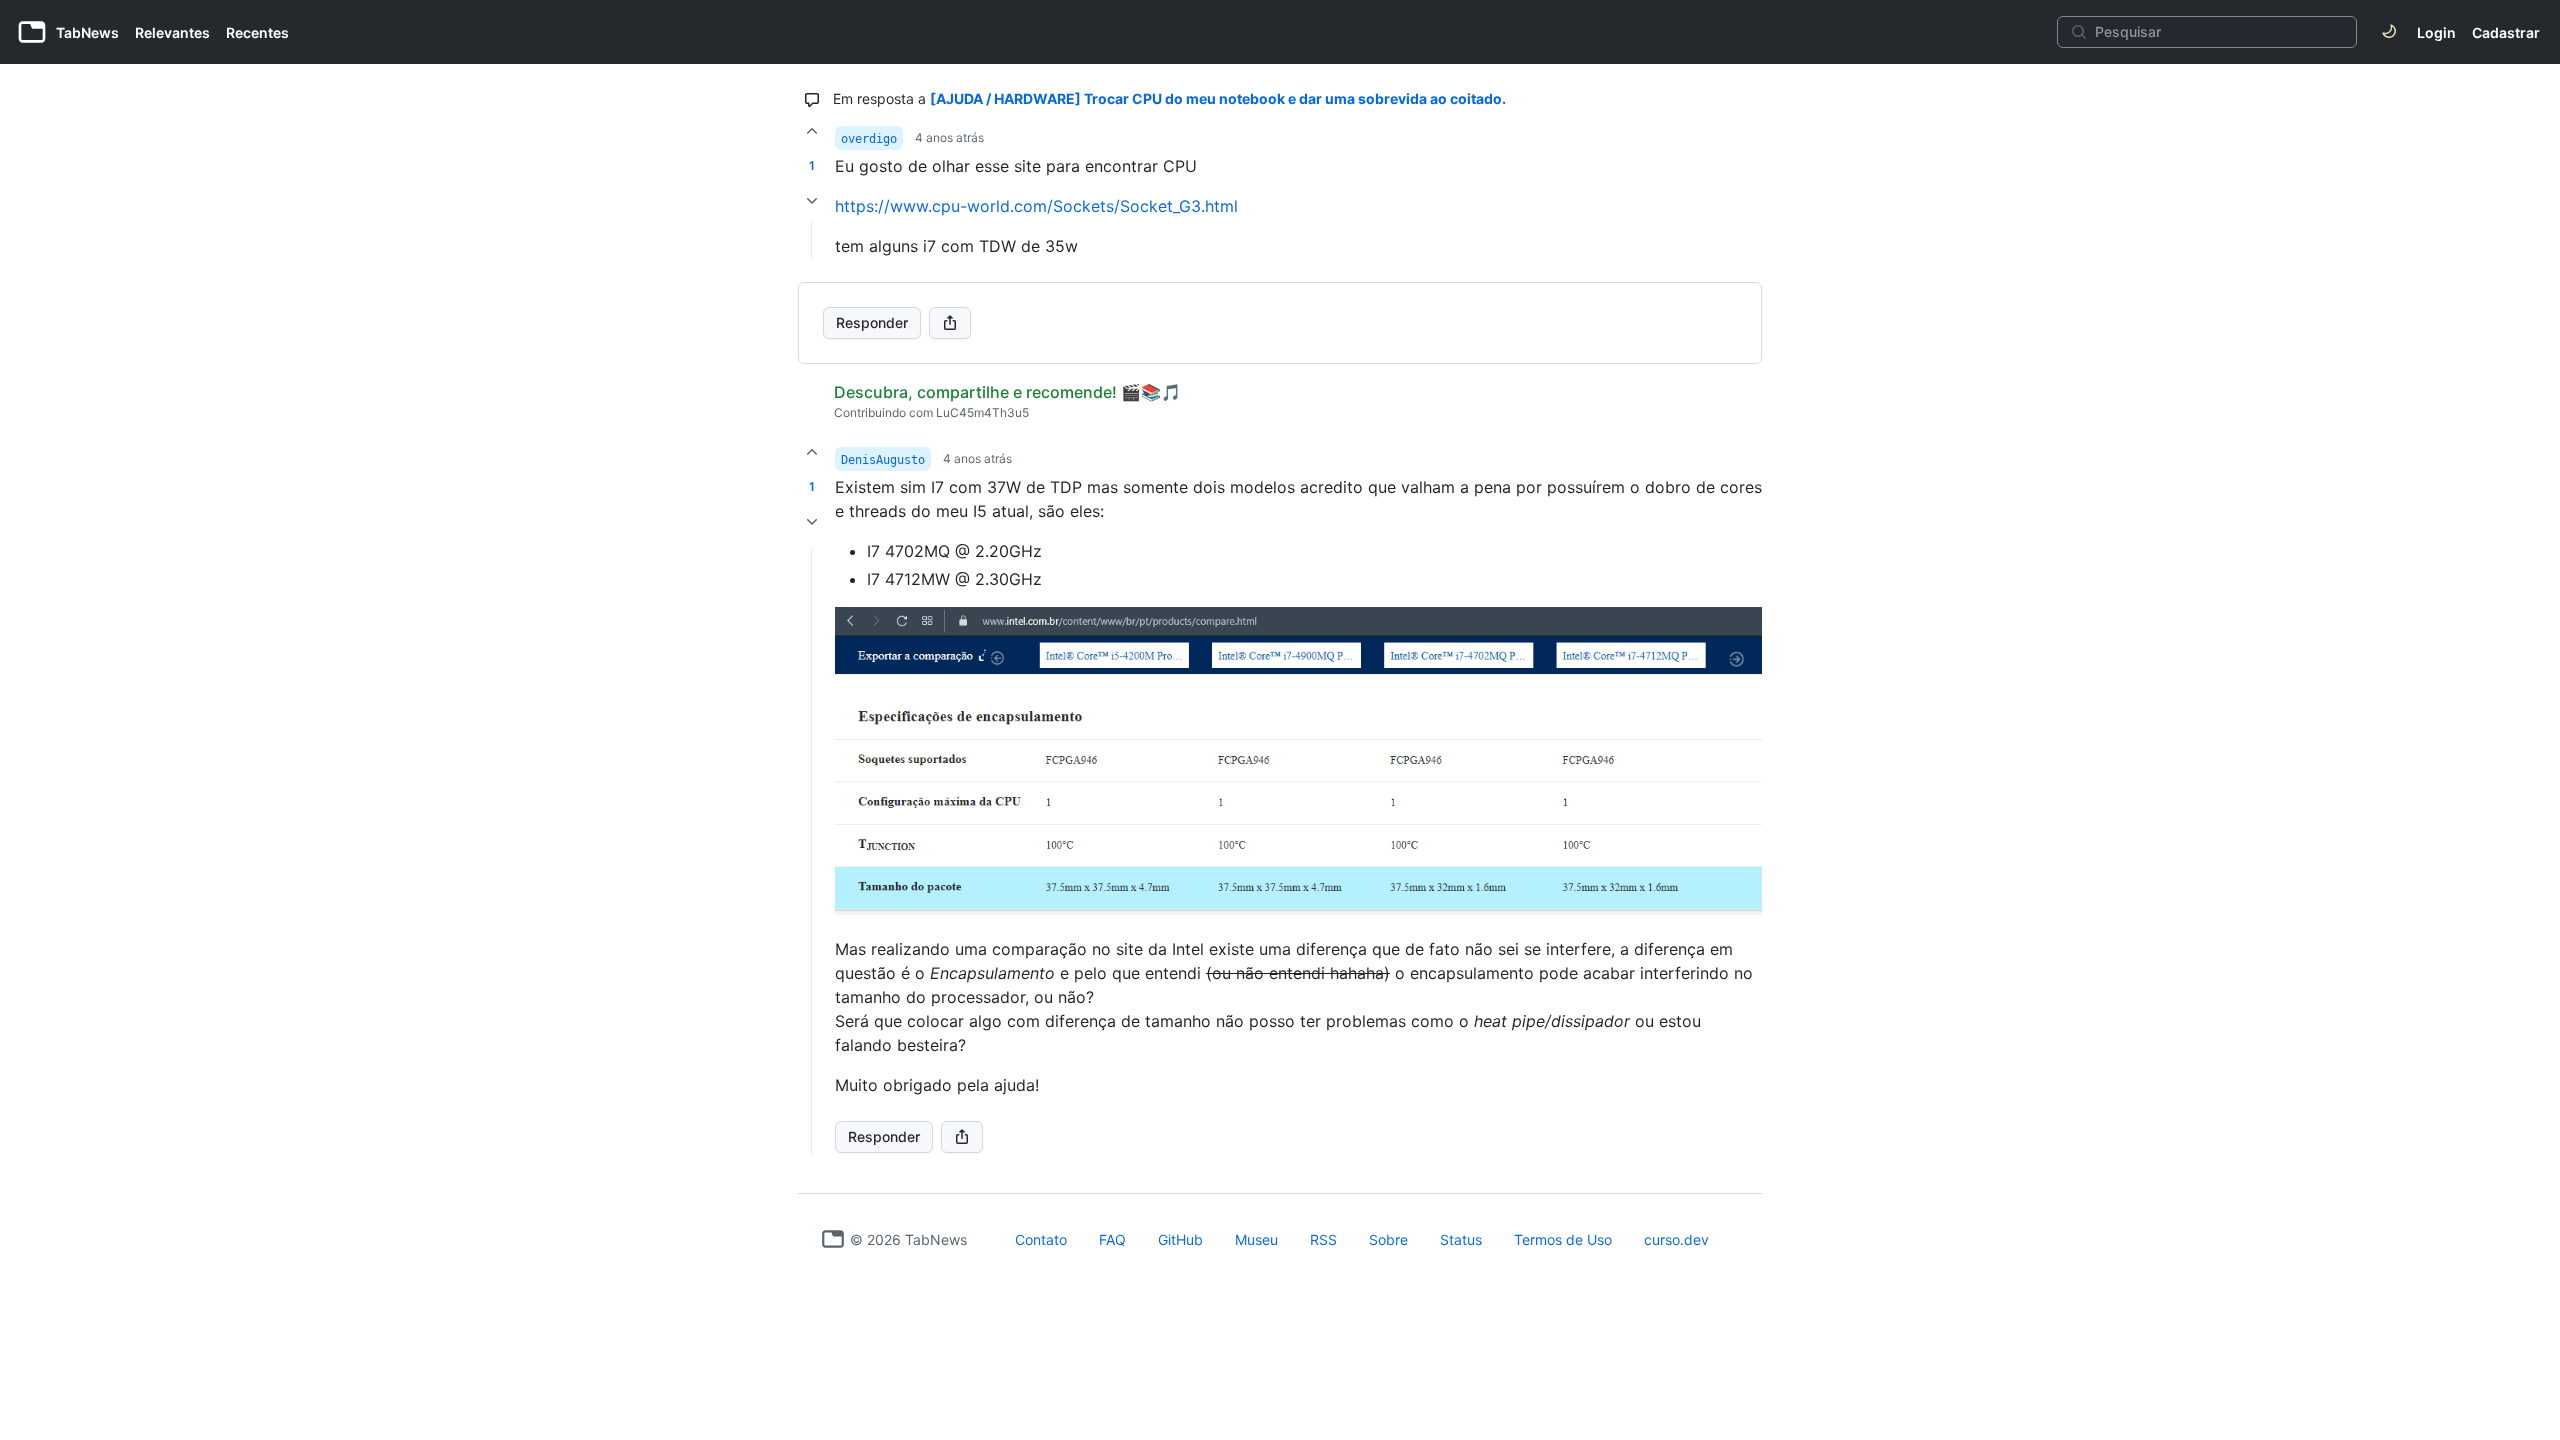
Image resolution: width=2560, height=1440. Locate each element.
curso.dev (1676, 1239)
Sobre (1388, 1239)
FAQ (1112, 1239)
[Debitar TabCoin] (812, 201)
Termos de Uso (1563, 1239)
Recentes (257, 32)
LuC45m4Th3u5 (982, 412)
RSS (1323, 1239)
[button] (812, 850)
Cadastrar (2506, 32)
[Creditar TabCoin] (812, 131)
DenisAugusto (883, 460)
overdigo (869, 139)
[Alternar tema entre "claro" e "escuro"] (2389, 32)
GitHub (1180, 1239)
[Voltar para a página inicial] (833, 1239)
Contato (1041, 1239)
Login (2436, 32)
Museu (1256, 1239)
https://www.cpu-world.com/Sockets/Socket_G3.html (1036, 206)
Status (1461, 1239)
